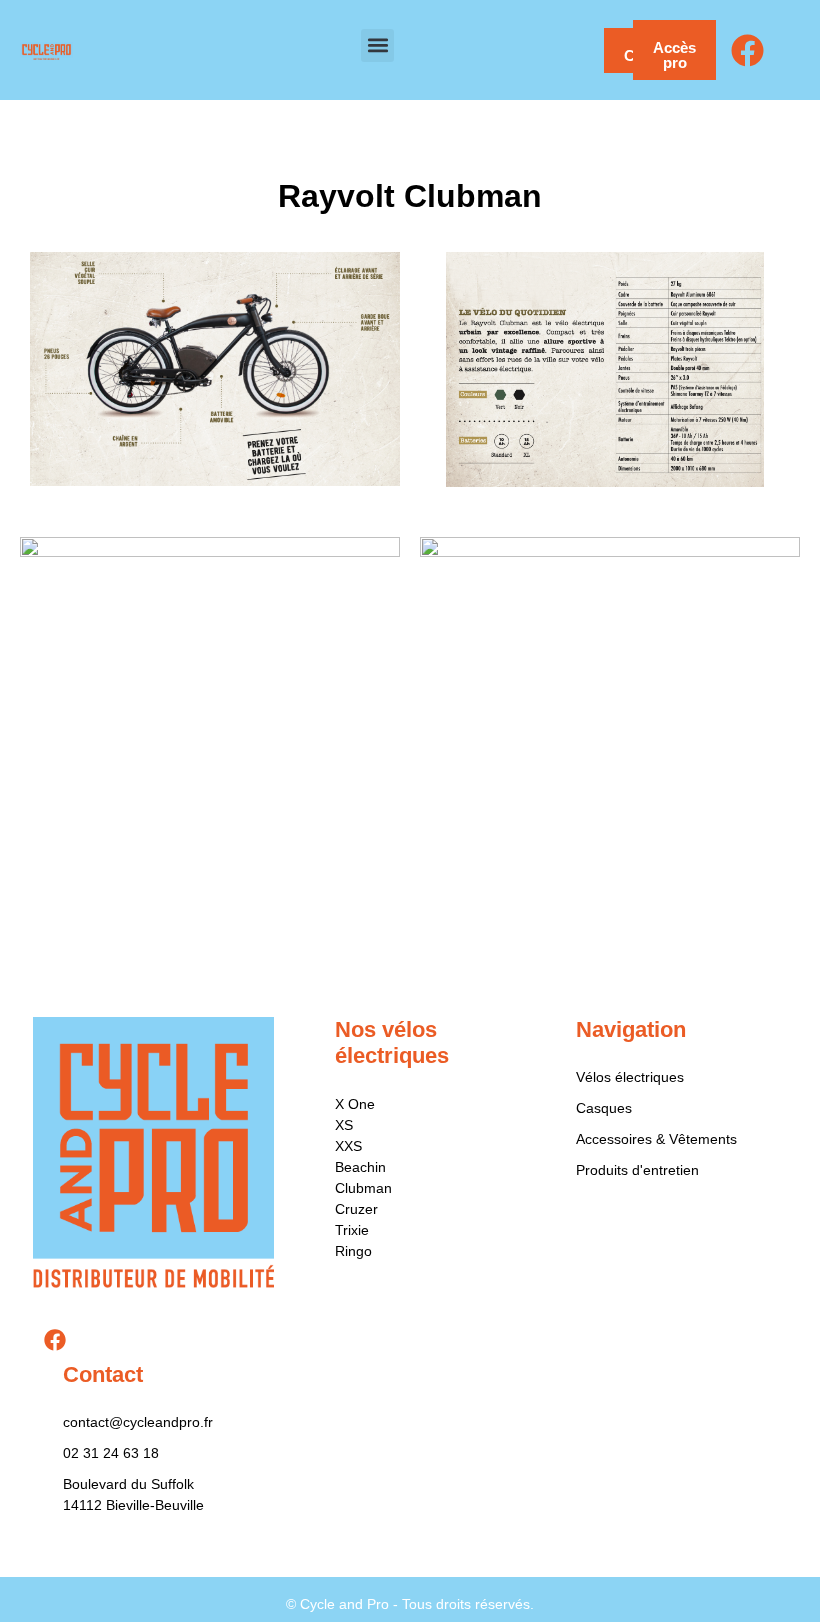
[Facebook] (747, 50)
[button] (377, 45)
